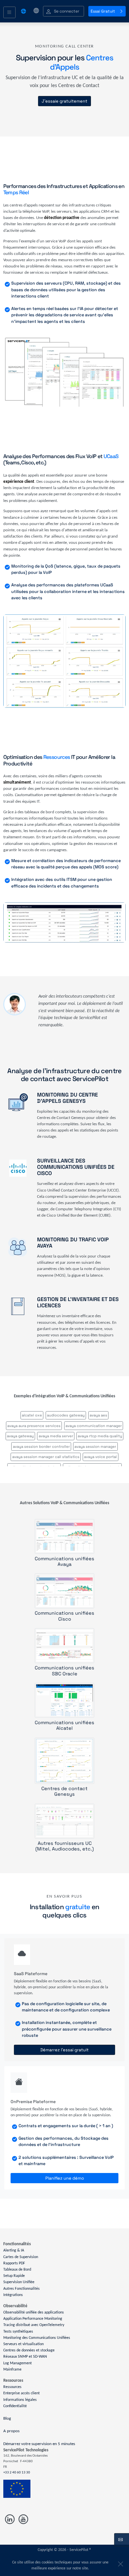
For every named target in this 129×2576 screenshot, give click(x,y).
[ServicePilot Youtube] (23, 2519)
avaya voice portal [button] (100, 1457)
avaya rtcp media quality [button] (100, 1436)
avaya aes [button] (98, 1415)
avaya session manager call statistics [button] (46, 1457)
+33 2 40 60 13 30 (17, 2473)
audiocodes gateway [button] (66, 1415)
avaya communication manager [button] (94, 1426)
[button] (64, 11)
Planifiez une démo (65, 2178)
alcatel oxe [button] (32, 1415)
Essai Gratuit (103, 11)
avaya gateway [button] (20, 1436)
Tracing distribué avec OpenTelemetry (34, 2325)
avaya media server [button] (56, 1436)
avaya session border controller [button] (41, 1446)
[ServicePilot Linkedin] (10, 2519)
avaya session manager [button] (95, 1446)
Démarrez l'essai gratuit (64, 2050)
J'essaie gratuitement (64, 101)
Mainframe (12, 2370)
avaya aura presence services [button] (34, 1426)
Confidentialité (15, 2406)
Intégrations (13, 2295)
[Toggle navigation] (9, 13)
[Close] (119, 2562)
